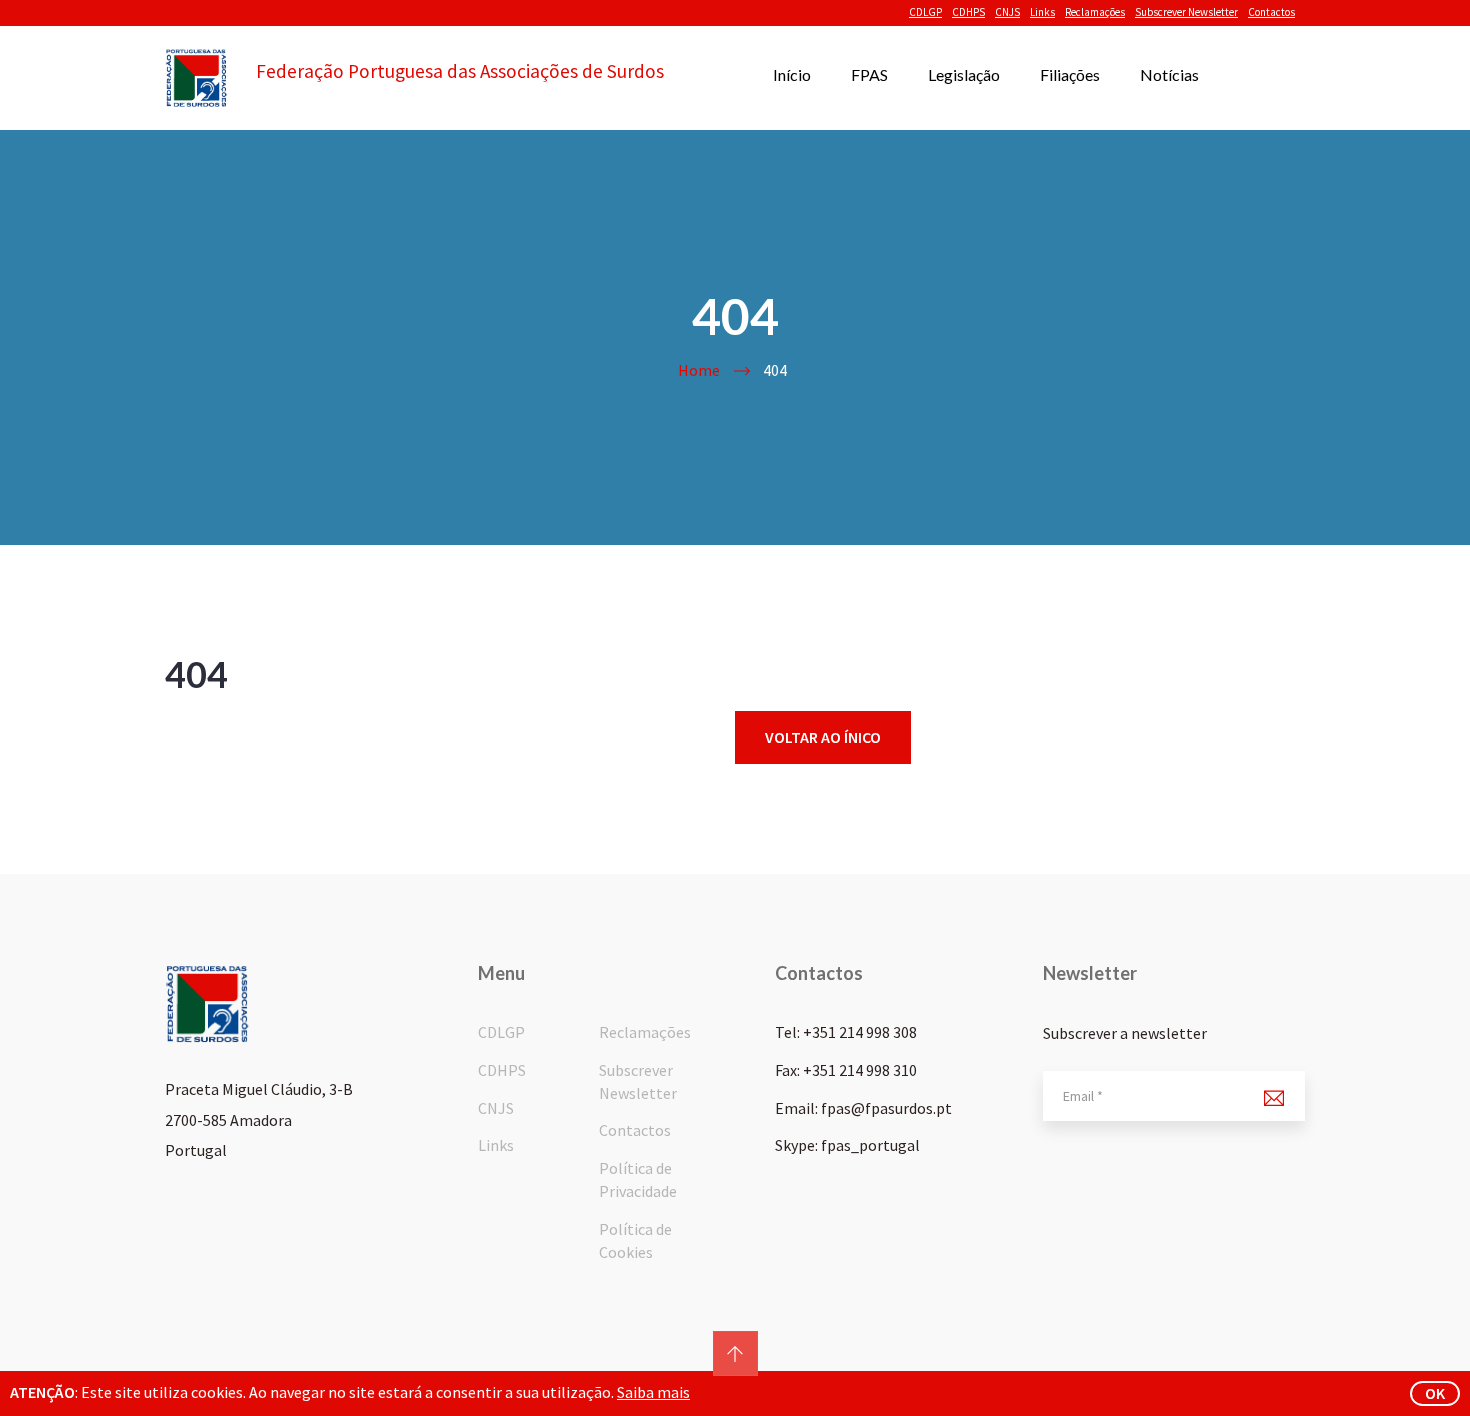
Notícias (1169, 74)
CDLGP (925, 12)
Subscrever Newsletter (1186, 12)
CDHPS (968, 12)
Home (699, 370)
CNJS (1007, 12)
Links (1042, 12)
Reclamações (1095, 12)
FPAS (869, 74)
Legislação (964, 74)
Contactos (1271, 12)
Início (792, 74)
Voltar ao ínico (823, 737)
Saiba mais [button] (653, 1392)
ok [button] (1435, 1393)
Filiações (1070, 74)
